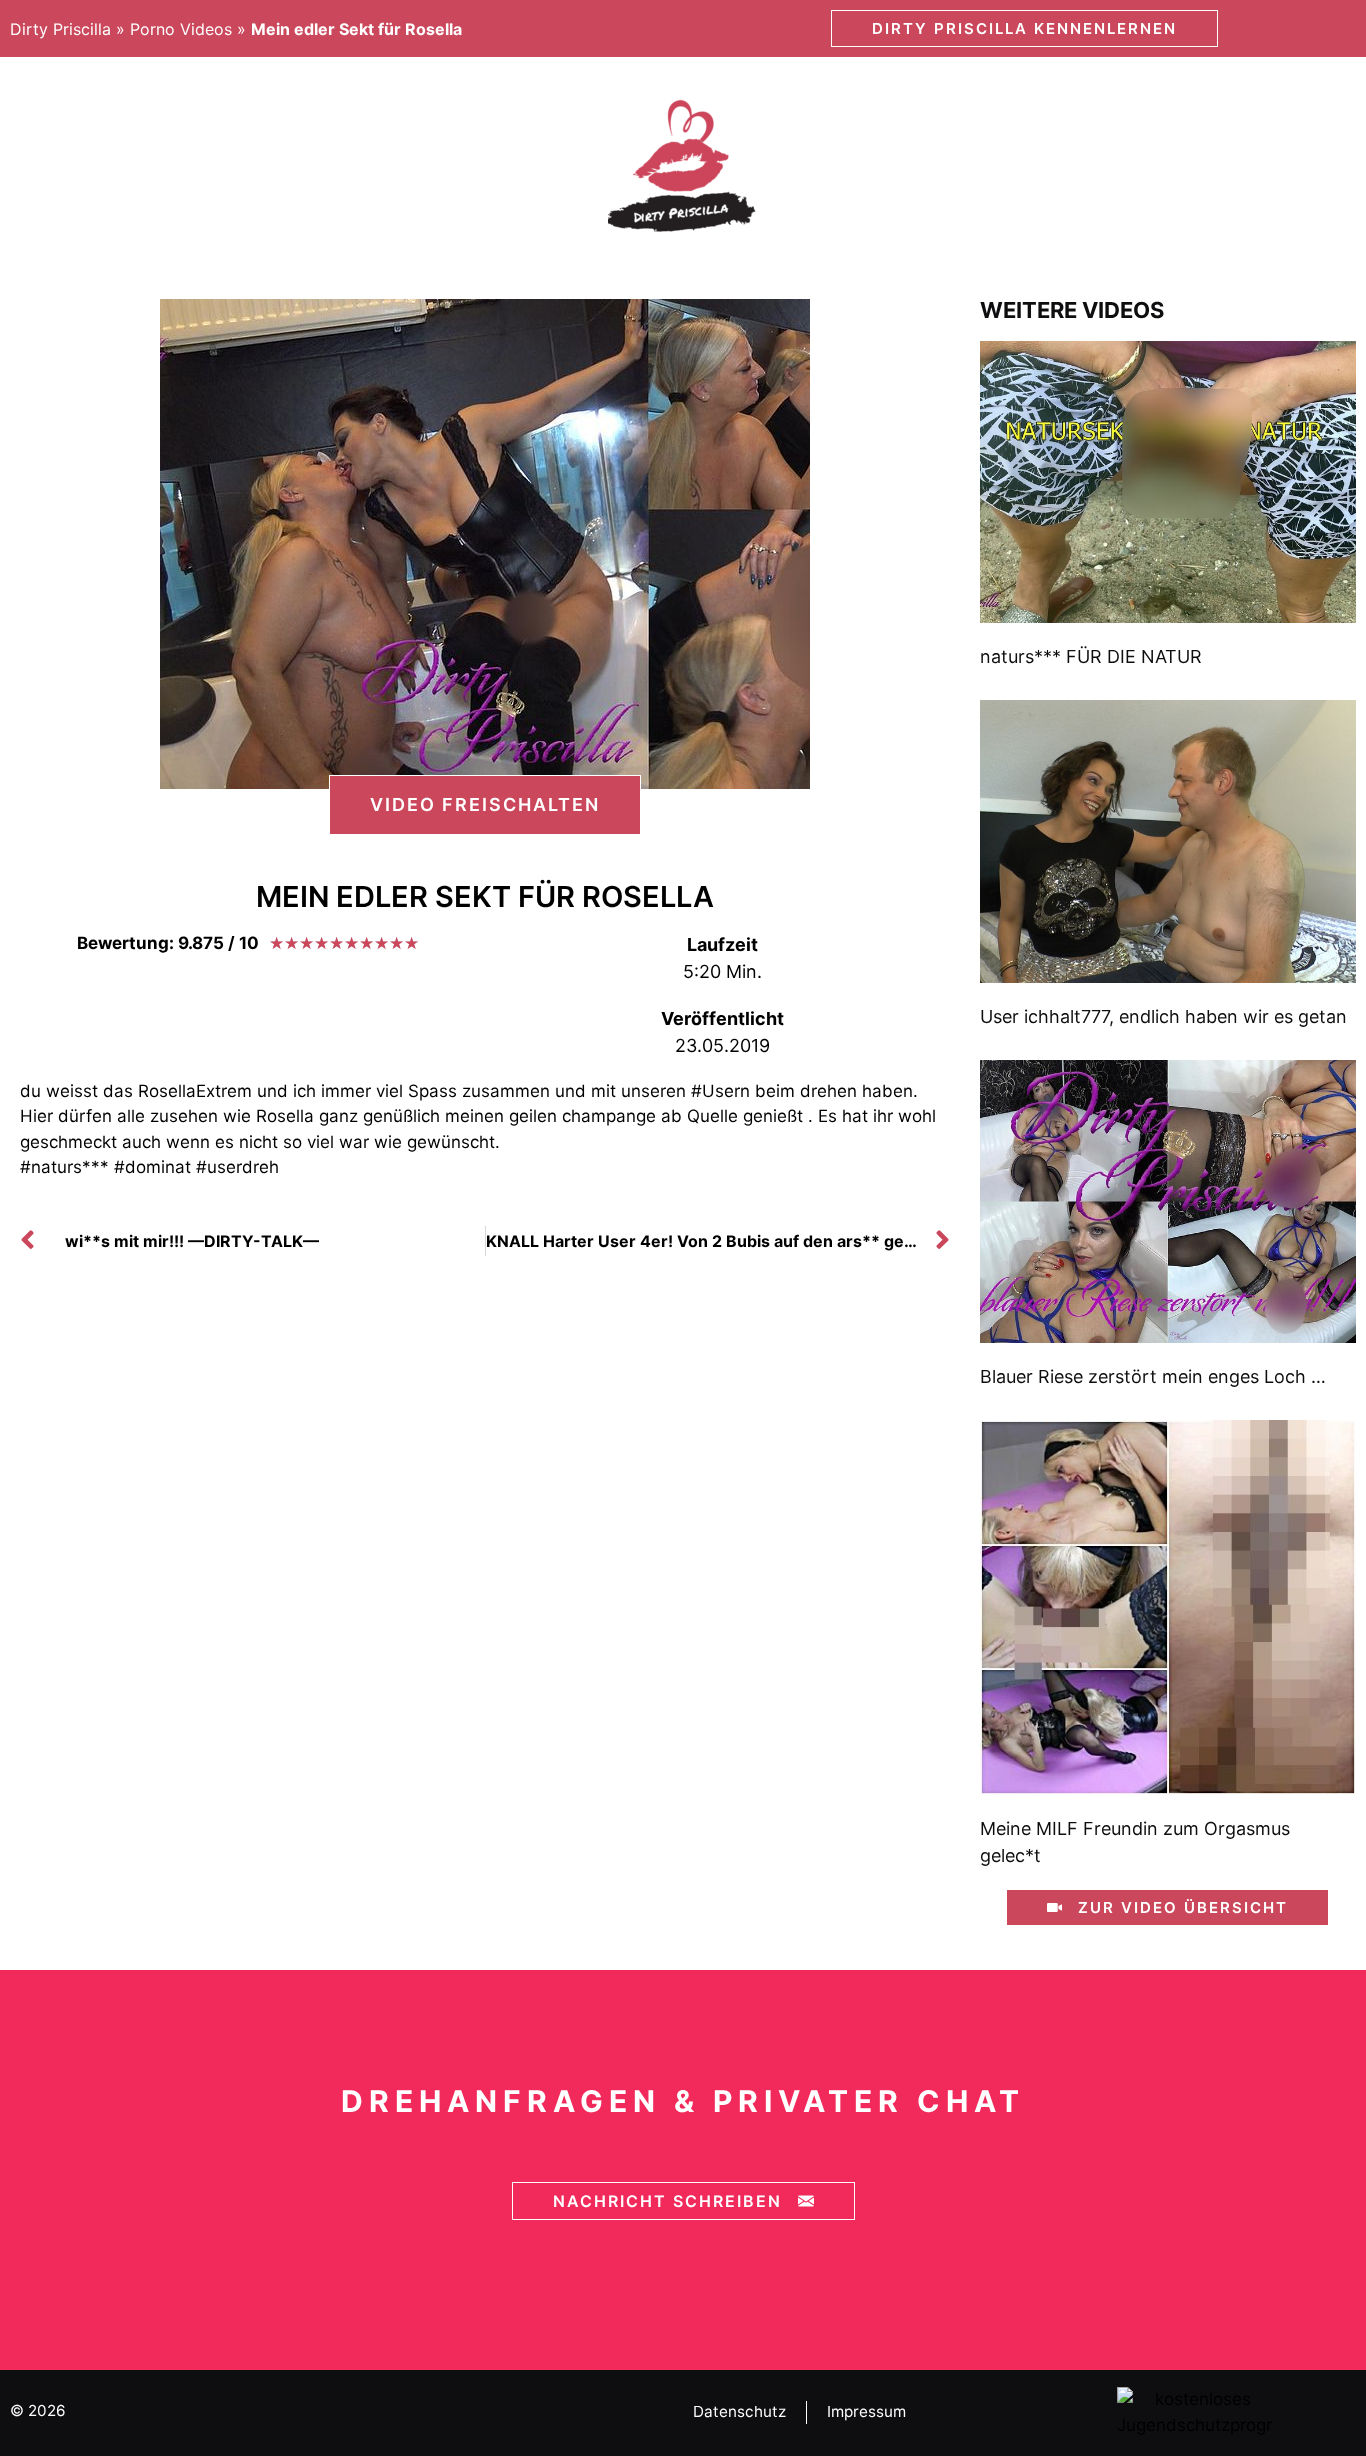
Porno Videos (181, 29)
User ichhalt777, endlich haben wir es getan (1163, 1016)
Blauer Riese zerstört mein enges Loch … (1153, 1376)
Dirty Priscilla (60, 29)
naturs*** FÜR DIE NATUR (1091, 656)
